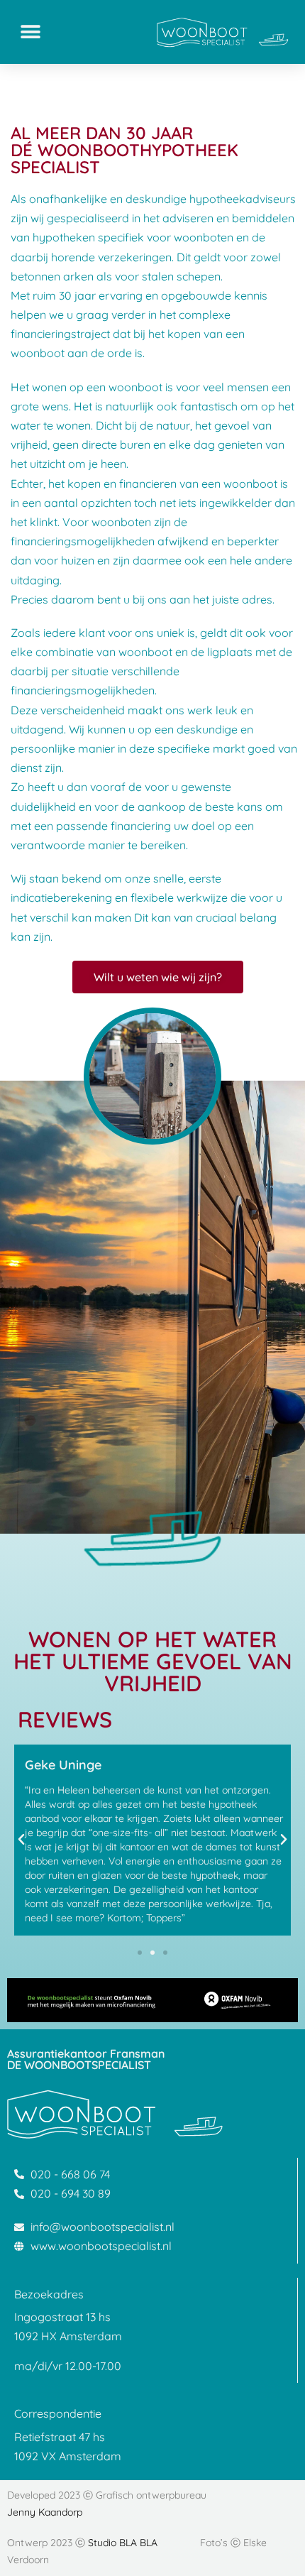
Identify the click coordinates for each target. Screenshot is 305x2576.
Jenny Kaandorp (45, 2512)
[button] (30, 32)
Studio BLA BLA (123, 2543)
